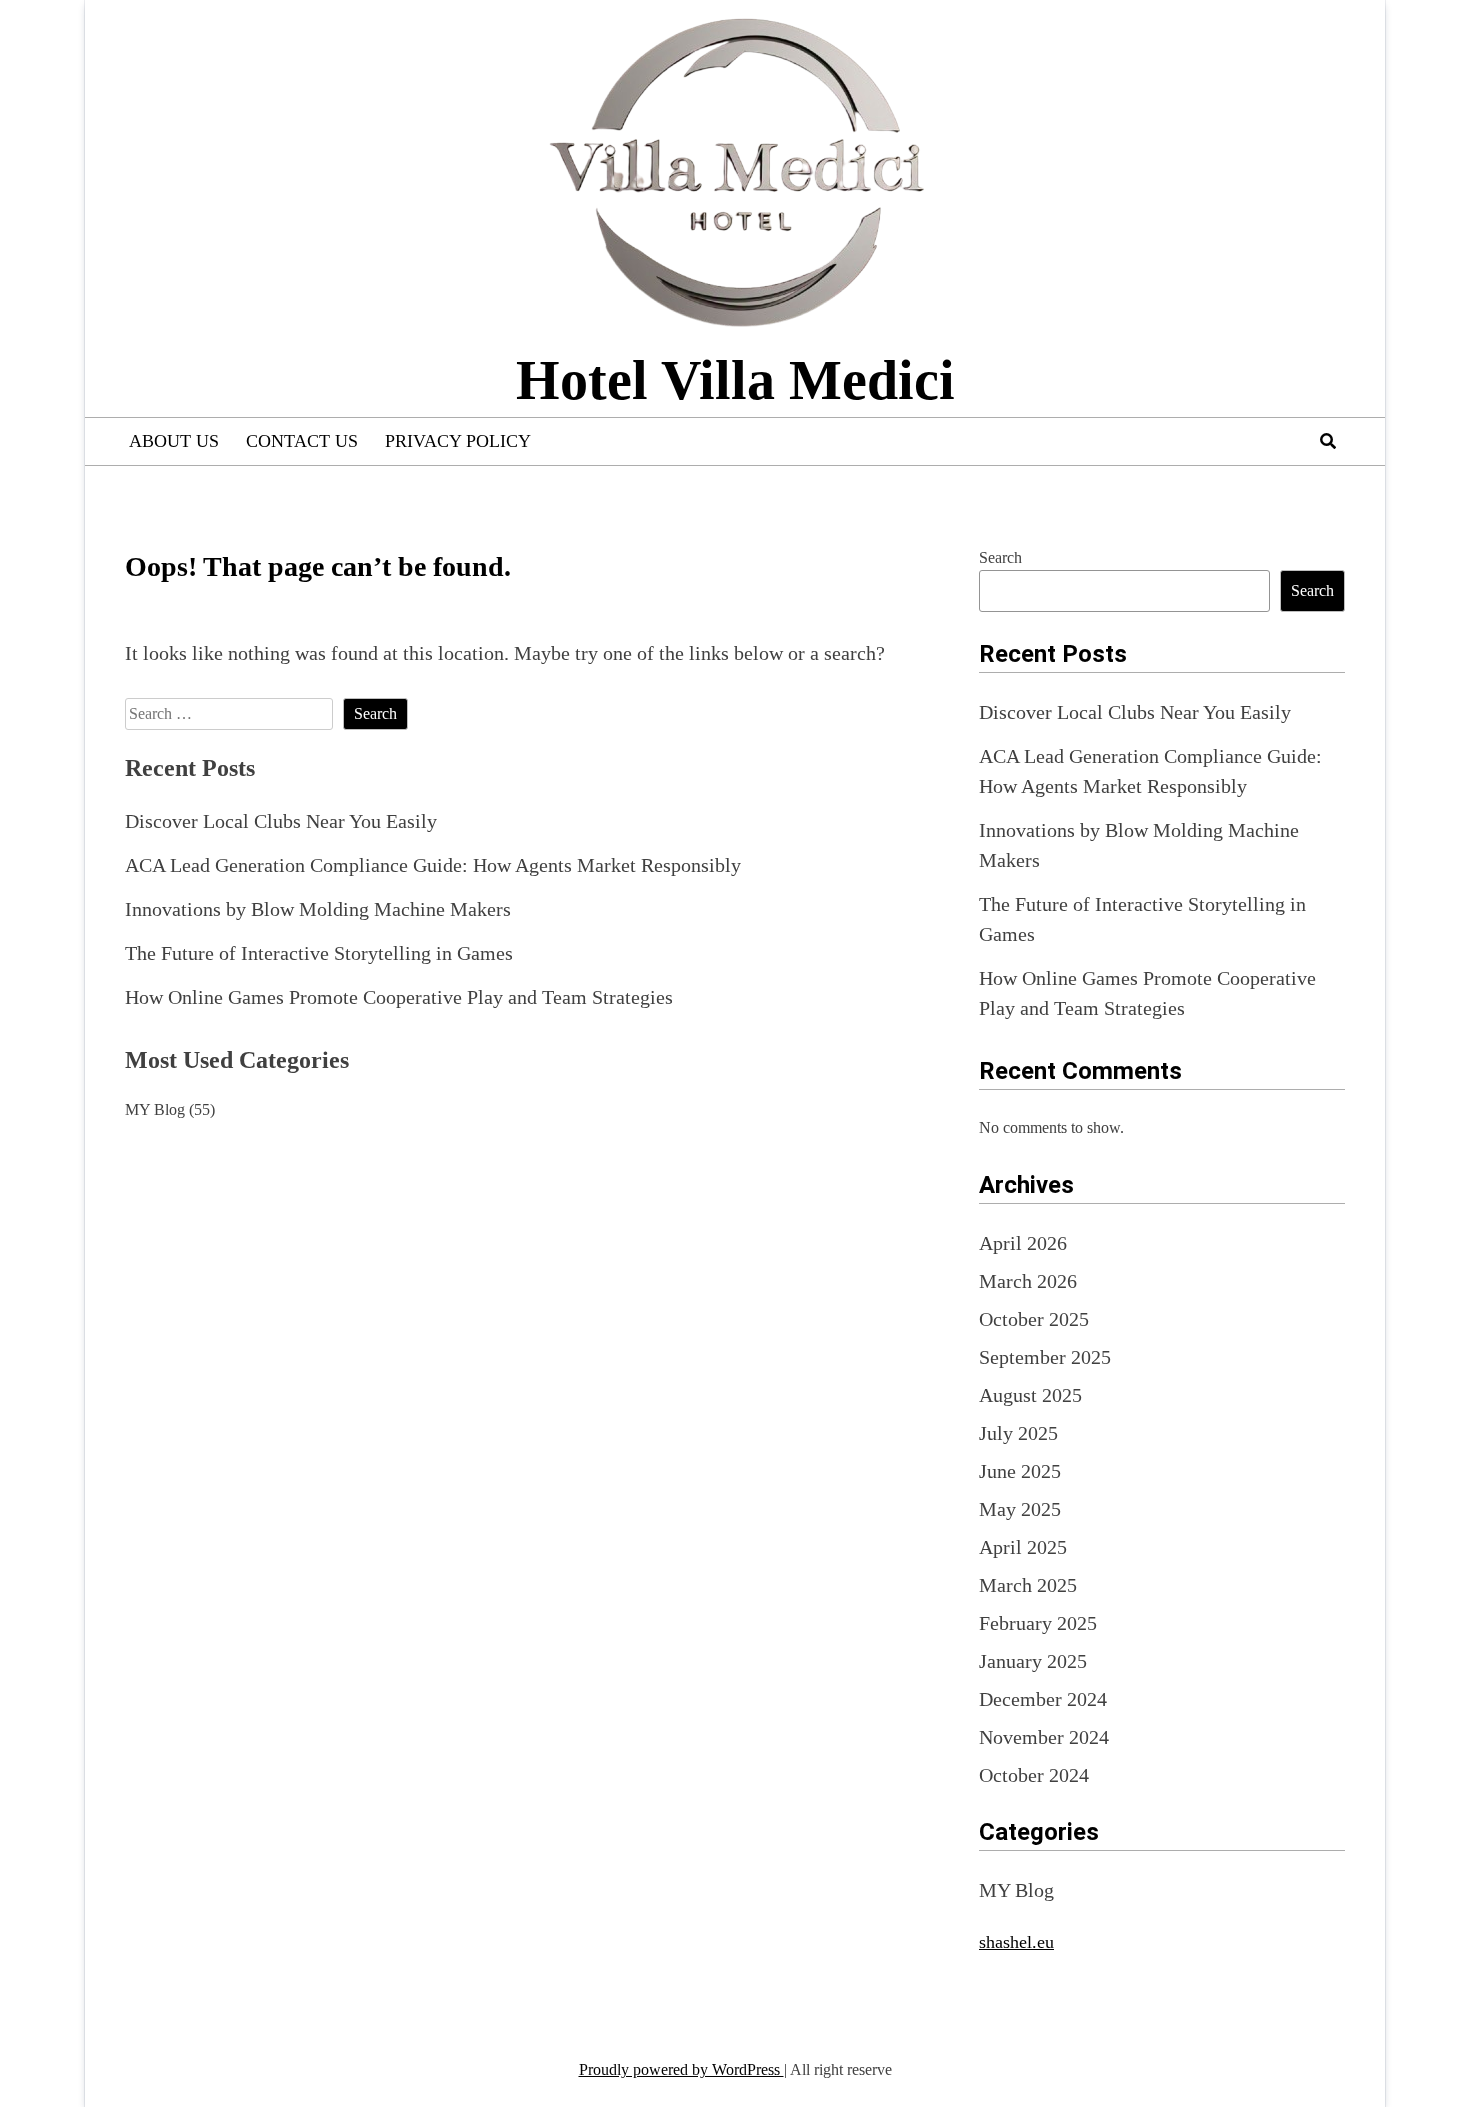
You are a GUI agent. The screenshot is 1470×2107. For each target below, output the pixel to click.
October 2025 (1034, 1319)
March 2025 (1028, 1585)
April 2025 (1023, 1547)
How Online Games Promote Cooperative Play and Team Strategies (399, 997)
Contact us (302, 441)
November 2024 (1044, 1737)
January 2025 (1033, 1661)
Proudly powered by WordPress (681, 2069)
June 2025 (1020, 1471)
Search (1000, 557)
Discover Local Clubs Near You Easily (281, 821)
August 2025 (1030, 1395)
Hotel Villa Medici (735, 380)
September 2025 (1045, 1357)
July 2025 (1018, 1433)
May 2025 (1020, 1509)
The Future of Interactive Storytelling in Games (319, 953)
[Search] (1328, 441)
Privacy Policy (458, 441)
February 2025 (1038, 1623)
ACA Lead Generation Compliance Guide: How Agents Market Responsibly (433, 865)
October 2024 (1034, 1775)
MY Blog (155, 1109)
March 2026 (1028, 1281)
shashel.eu (1016, 1942)
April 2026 (1023, 1243)
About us (174, 441)
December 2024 (1043, 1699)
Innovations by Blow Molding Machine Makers (318, 909)
